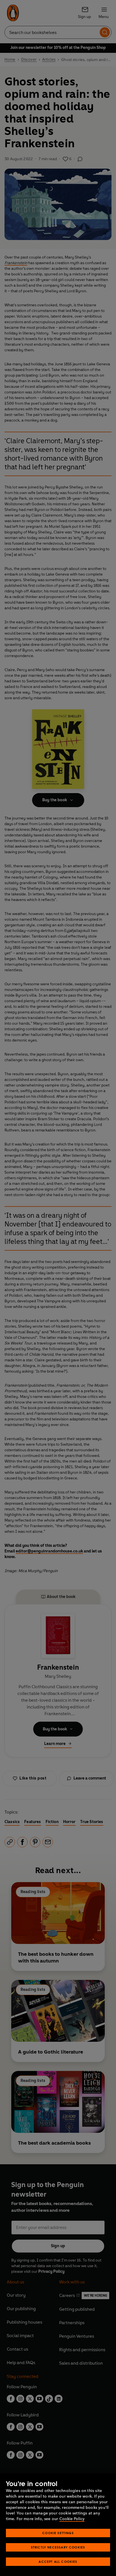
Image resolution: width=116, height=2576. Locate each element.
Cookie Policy (72, 2519)
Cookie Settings (58, 2533)
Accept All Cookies (58, 2562)
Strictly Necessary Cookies (58, 2547)
